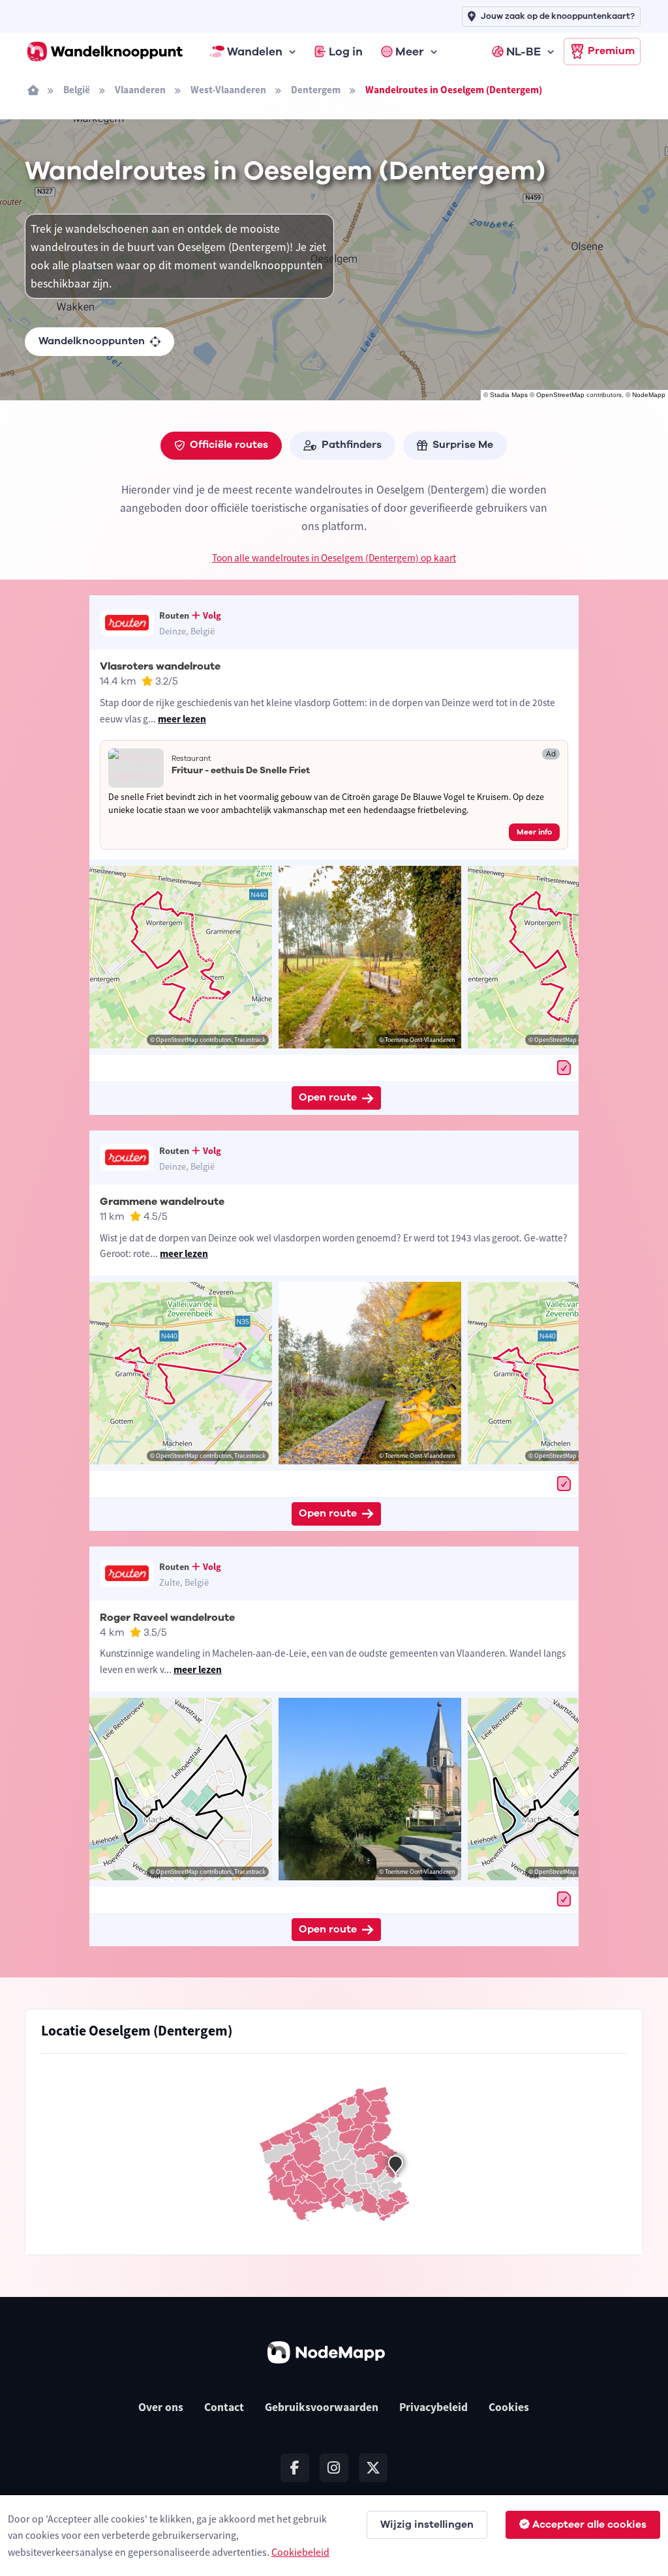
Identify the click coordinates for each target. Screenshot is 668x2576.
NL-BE (524, 52)
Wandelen (255, 52)
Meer (410, 52)
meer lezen (182, 719)
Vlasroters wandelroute (160, 666)
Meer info (534, 832)
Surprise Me (463, 445)
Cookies (509, 2407)
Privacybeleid (433, 2407)
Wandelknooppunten (92, 341)
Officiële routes (229, 445)
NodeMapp (649, 395)
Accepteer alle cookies (589, 2524)
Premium (611, 51)
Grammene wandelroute (162, 1202)
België (77, 90)
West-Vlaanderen (228, 90)
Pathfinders (352, 445)
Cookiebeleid (300, 2552)
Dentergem (316, 90)
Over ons (161, 2407)
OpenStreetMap (560, 395)
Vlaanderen (140, 90)
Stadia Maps (509, 395)
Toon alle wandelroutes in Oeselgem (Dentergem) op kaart (334, 558)
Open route (328, 1097)
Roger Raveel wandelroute (167, 1618)
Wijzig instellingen (427, 2524)
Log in (346, 52)
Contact (224, 2407)
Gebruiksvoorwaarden (322, 2407)
